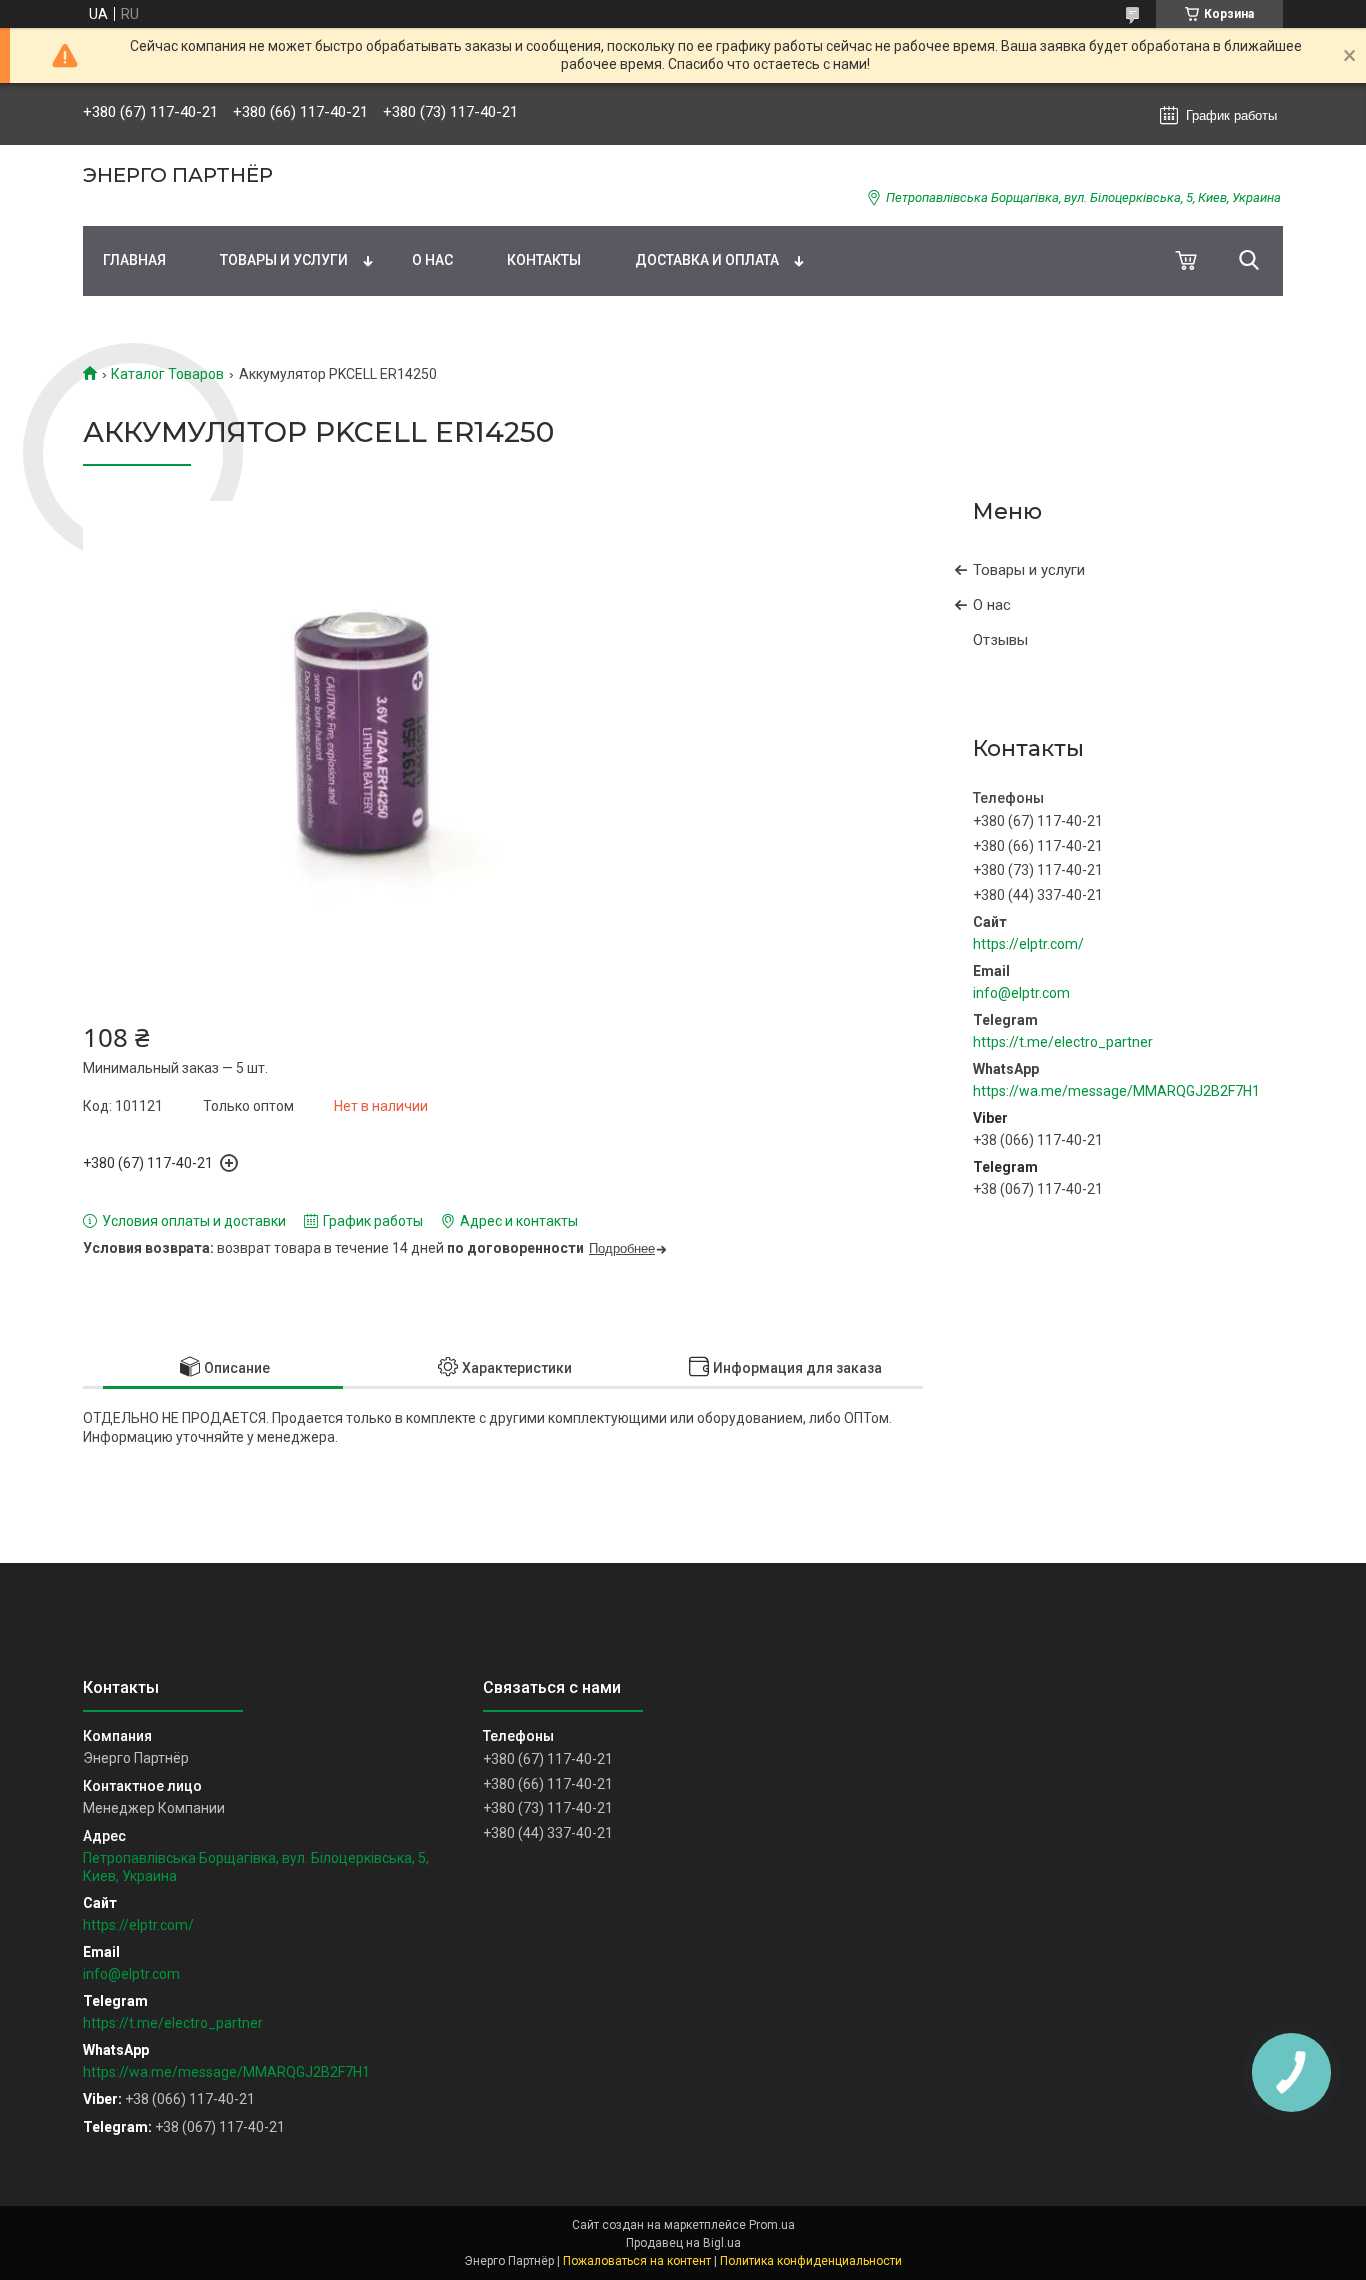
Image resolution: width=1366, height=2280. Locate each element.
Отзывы (1000, 640)
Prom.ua (772, 2225)
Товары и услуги (284, 260)
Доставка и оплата (707, 260)
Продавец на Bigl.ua (683, 2243)
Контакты (544, 260)
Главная (134, 260)
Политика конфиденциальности (811, 2261)
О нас (432, 260)
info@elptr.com (1021, 993)
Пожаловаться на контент (637, 2261)
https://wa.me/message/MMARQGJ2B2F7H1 (1116, 1091)
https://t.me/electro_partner (1063, 1042)
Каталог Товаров (167, 374)
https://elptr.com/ (1028, 944)
